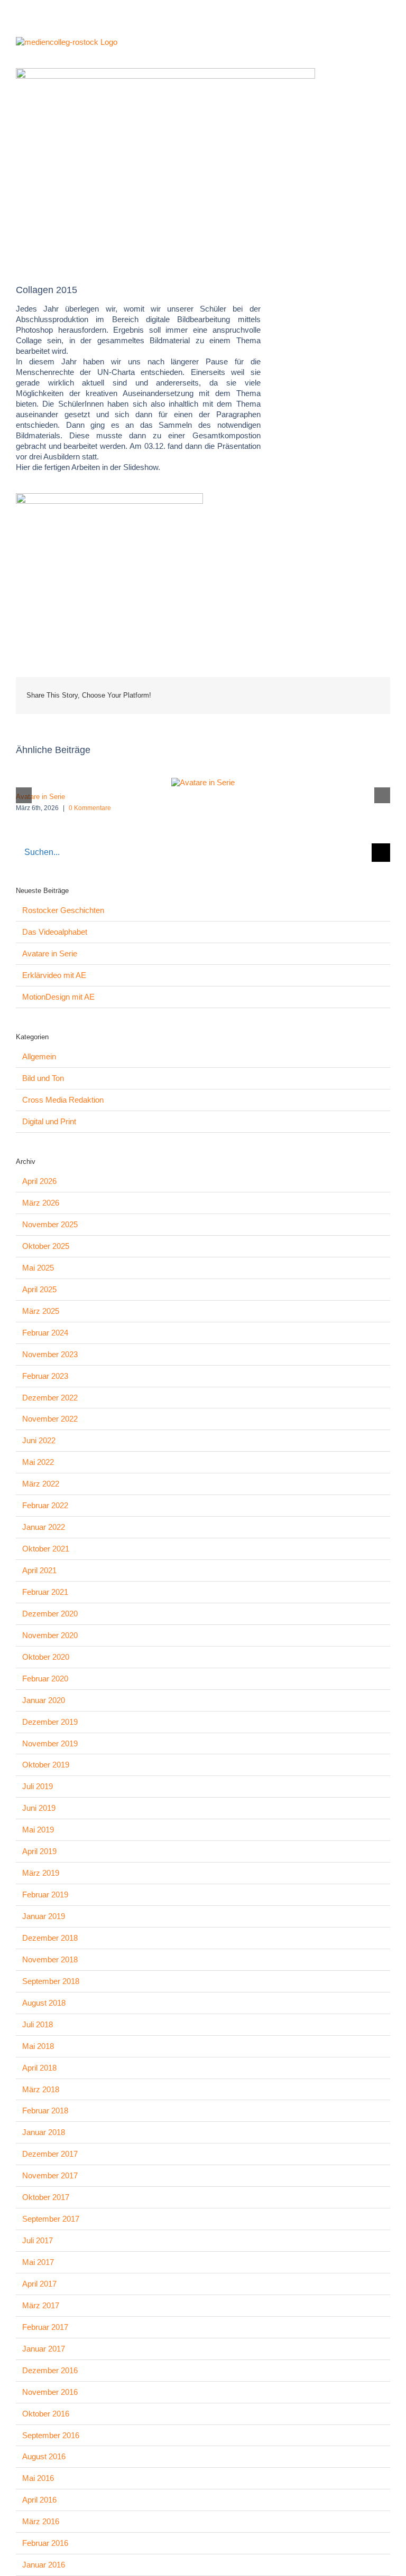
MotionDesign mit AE (58, 997)
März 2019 (41, 1873)
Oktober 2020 (46, 1657)
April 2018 (39, 2068)
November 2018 (50, 1959)
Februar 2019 (45, 1895)
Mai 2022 (38, 1462)
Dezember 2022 (50, 1398)
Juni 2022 (39, 1440)
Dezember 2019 (50, 1722)
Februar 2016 (45, 2543)
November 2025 (50, 1224)
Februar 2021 (45, 1592)
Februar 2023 (45, 1376)
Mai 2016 (38, 2478)
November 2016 (50, 2392)
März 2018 (41, 2089)
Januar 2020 (44, 1700)
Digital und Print (49, 1121)
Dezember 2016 (50, 2370)
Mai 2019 (38, 1830)
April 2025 (39, 1289)
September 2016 (51, 2435)
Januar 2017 (44, 2349)
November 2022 (50, 1419)
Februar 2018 (45, 2110)
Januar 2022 (44, 1527)
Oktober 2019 (46, 1765)
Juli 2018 (38, 2024)
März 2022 (41, 1484)
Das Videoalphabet (55, 932)
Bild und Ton (43, 1078)
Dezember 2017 (50, 2154)
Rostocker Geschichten (63, 910)
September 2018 (51, 1981)
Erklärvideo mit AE (54, 975)
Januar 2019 (44, 1916)
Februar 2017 (45, 2327)
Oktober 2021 (46, 1549)
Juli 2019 (38, 1786)
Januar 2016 (44, 2565)
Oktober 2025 (46, 1246)
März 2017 (41, 2305)
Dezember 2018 (50, 1938)
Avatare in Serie (40, 797)
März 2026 (41, 1203)
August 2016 (44, 2456)
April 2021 (39, 1570)
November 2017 (50, 2175)
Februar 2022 (45, 1505)
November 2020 (50, 1635)
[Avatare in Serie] (203, 782)
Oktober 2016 (46, 2414)
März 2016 (41, 2521)
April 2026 (39, 1181)
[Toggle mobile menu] (386, 45)
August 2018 (44, 2003)
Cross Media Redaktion (63, 1100)
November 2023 (50, 1354)
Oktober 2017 (46, 2197)
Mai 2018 (38, 2046)
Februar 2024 (45, 1333)
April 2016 (39, 2500)
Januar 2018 (44, 2132)
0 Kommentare (90, 808)
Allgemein (39, 1056)
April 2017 (39, 2284)
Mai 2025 (38, 1268)
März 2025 (41, 1311)
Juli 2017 (38, 2240)
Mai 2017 (38, 2262)
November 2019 (50, 1743)
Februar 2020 (45, 1679)
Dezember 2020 (50, 1614)
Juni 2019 (39, 1808)
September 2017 (51, 2219)
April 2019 (39, 1851)
